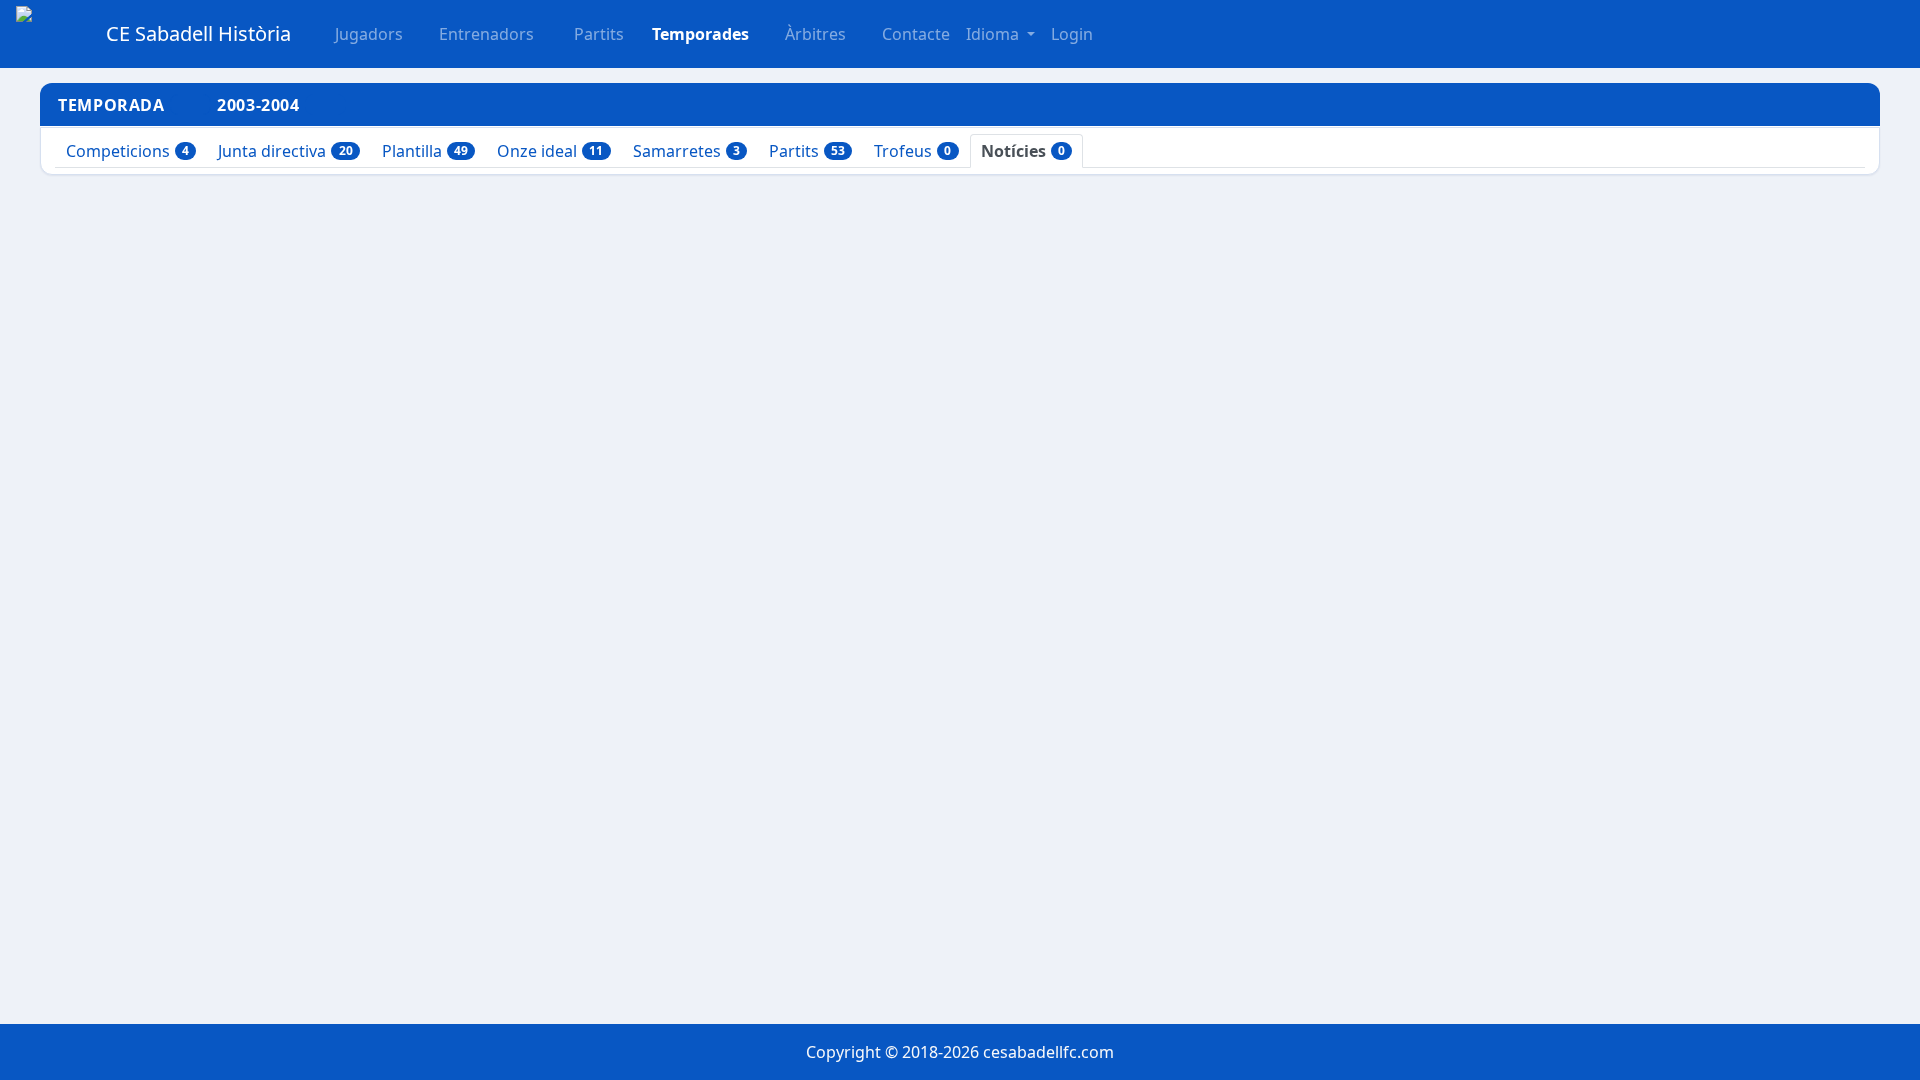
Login (1072, 34)
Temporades (700, 34)
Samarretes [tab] (686, 151)
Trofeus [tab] (912, 151)
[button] (587, 34)
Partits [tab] (807, 151)
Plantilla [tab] (425, 151)
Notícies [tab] (1023, 151)
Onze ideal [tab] (550, 151)
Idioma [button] (994, 34)
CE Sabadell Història (198, 33)
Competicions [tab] (127, 151)
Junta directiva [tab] (285, 151)
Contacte (916, 34)
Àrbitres (815, 34)
